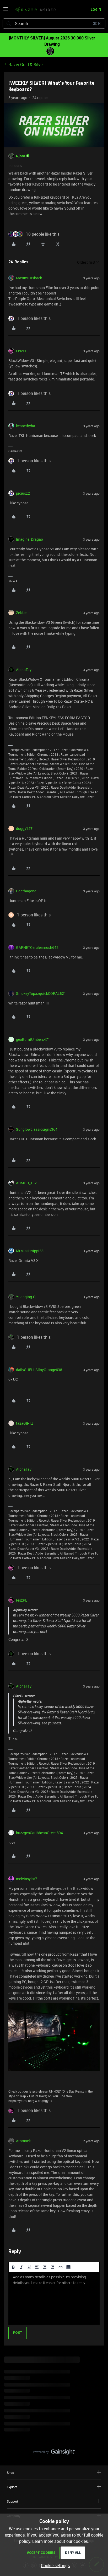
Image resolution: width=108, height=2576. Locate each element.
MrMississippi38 (30, 1251)
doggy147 (24, 828)
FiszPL (22, 351)
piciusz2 (23, 493)
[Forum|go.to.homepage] (35, 10)
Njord (21, 156)
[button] (6, 10)
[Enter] (9, 24)
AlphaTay (24, 670)
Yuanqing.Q (26, 1297)
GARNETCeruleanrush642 (37, 947)
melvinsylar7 (27, 1879)
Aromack (23, 2141)
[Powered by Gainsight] (54, 2453)
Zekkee (22, 613)
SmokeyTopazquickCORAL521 (41, 993)
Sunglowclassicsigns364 (37, 1129)
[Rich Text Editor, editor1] (54, 2298)
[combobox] (54, 24)
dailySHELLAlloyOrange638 (39, 1370)
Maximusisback (29, 278)
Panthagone (26, 891)
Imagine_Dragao (29, 539)
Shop (10, 2473)
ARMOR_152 (26, 1183)
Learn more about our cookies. (61, 2541)
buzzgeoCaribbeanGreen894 (39, 1833)
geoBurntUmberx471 (33, 1039)
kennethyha (26, 426)
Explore (12, 2487)
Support (12, 2501)
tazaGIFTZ (25, 1423)
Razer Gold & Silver (26, 65)
